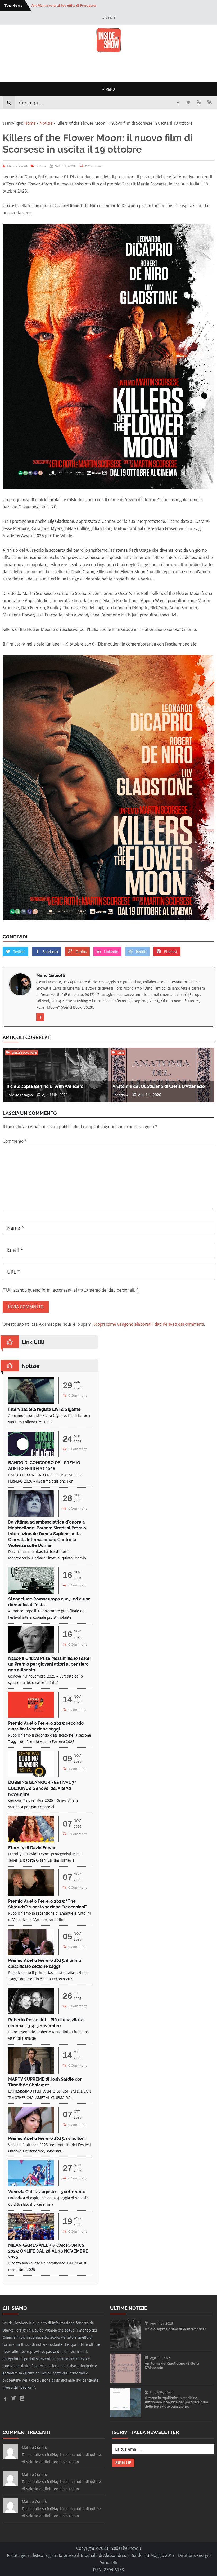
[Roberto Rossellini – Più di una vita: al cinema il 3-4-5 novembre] (31, 2013)
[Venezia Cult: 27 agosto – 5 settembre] (31, 2185)
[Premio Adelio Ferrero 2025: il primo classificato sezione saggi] (31, 1954)
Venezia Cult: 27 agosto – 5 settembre (47, 2192)
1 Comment (77, 1769)
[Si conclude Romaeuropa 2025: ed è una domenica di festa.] (31, 1592)
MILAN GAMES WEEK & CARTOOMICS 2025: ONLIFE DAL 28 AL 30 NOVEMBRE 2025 (48, 2251)
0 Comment (94, 166)
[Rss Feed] (210, 103)
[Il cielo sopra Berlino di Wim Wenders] (125, 2347)
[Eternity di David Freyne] (31, 1841)
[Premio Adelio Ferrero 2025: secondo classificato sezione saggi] (31, 1716)
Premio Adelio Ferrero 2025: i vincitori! (47, 2139)
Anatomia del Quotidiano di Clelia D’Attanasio (159, 1086)
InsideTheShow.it (125, 2548)
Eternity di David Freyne (32, 1848)
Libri (121, 1053)
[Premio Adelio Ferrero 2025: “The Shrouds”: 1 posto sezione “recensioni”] (31, 1894)
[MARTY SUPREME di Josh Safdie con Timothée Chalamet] (31, 2072)
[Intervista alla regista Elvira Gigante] (31, 1402)
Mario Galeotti (51, 975)
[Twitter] (188, 103)
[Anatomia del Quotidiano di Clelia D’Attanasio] (125, 2381)
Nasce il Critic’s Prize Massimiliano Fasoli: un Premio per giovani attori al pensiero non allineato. (50, 1664)
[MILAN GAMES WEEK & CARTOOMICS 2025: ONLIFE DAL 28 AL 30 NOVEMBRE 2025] (31, 2238)
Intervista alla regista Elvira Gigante (44, 1409)
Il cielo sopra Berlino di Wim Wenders (45, 1086)
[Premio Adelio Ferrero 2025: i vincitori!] (31, 2132)
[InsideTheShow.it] (109, 51)
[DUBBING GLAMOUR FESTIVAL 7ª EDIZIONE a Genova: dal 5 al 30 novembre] (31, 1776)
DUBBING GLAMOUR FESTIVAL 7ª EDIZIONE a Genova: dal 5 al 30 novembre (42, 1788)
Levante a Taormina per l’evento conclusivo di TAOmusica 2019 (79, 5)
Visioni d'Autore (24, 1053)
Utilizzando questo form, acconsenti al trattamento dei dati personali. (72, 1290)
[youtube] (199, 103)
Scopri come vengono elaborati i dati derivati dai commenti (149, 1324)
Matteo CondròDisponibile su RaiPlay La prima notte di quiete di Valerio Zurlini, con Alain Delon (61, 2455)
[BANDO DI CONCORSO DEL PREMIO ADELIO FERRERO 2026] (31, 1456)
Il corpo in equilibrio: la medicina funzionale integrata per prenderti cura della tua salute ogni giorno (176, 2402)
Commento (15, 1141)
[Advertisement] (108, 68)
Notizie (41, 166)
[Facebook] (178, 103)
